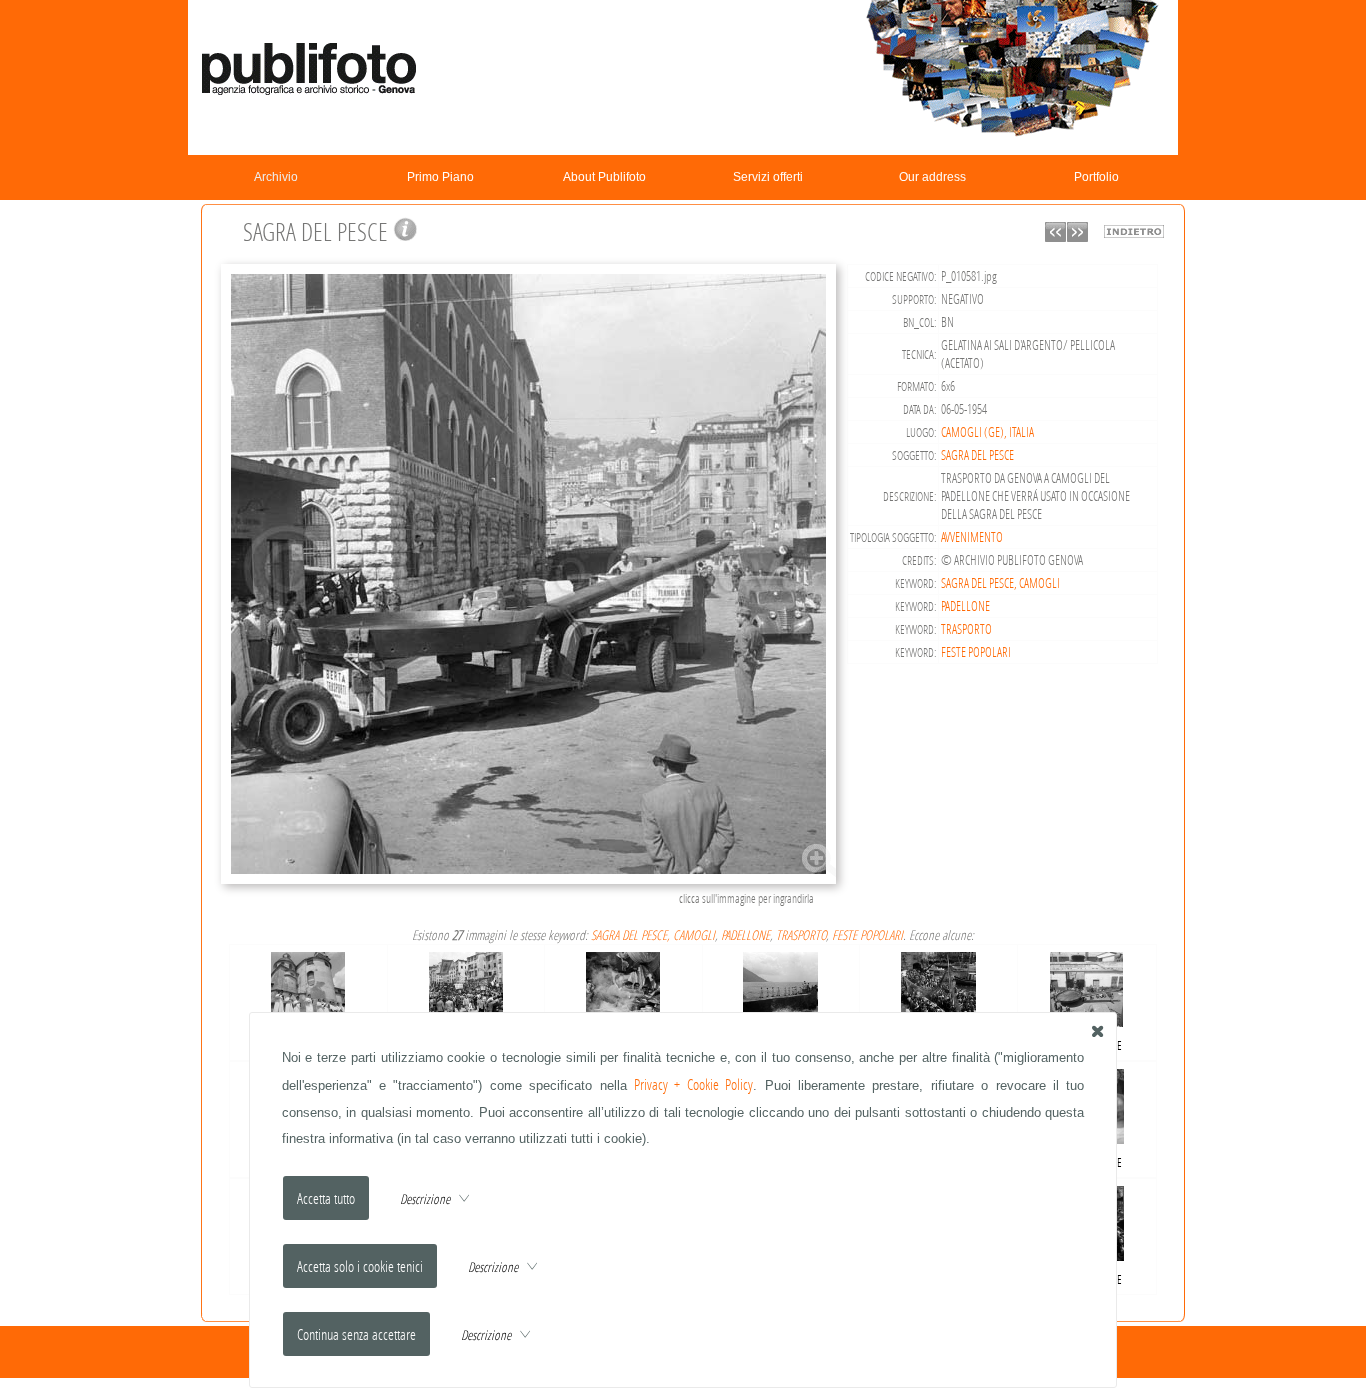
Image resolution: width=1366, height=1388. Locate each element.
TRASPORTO (966, 629)
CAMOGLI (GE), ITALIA (987, 432)
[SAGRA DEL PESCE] (531, 881)
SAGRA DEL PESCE (977, 455)
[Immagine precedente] (1055, 236)
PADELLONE (965, 606)
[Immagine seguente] (1077, 236)
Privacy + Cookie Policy (693, 1084)
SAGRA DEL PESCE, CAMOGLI (1000, 583)
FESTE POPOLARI (976, 652)
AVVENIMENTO (972, 537)
